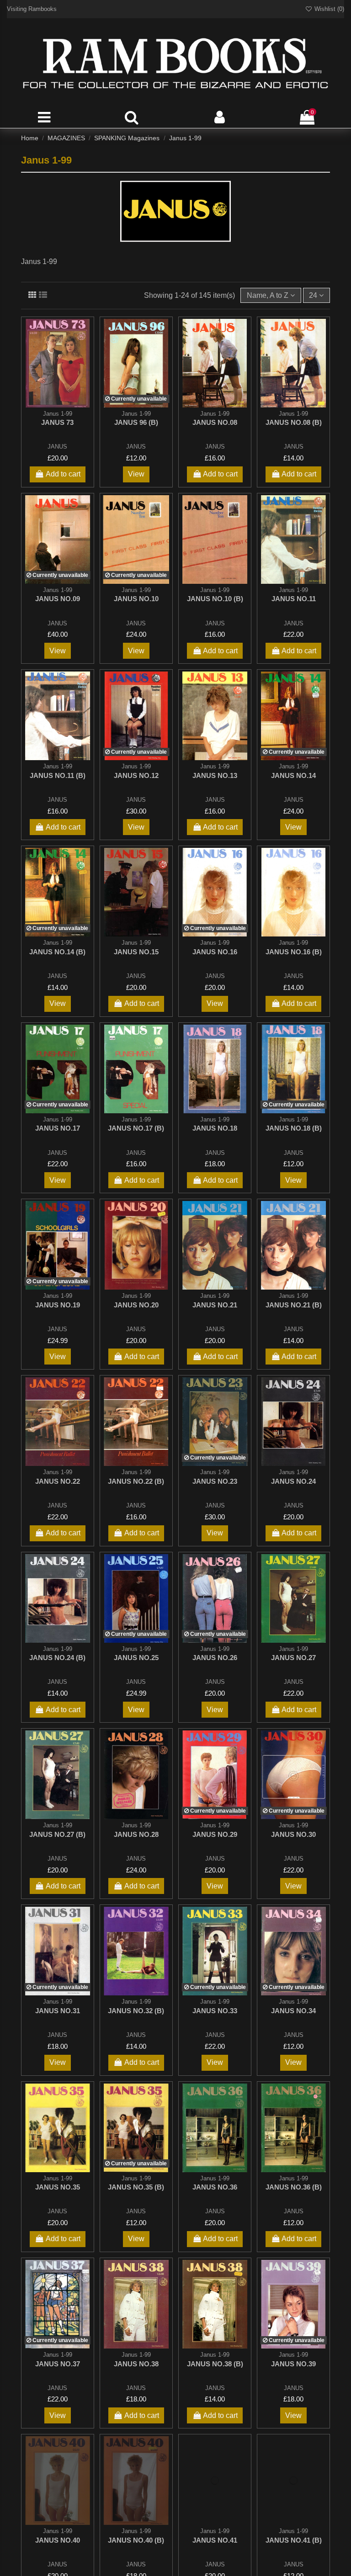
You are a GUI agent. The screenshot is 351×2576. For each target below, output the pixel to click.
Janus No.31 (58, 2011)
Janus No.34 (293, 2011)
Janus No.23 (215, 1481)
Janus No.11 (294, 599)
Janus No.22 (58, 1481)
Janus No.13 (215, 775)
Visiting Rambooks (32, 9)
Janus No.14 (293, 775)
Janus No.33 (215, 2011)
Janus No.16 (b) (294, 952)
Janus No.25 (136, 1658)
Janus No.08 (215, 422)
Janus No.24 (293, 1481)
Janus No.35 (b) (136, 2187)
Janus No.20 (136, 1305)
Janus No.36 (215, 2187)
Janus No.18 (215, 1128)
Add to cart (63, 474)
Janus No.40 (58, 2540)
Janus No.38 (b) (215, 2364)
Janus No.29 (215, 1834)
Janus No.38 (136, 2364)
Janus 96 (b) (136, 422)
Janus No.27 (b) (57, 1834)
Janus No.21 (215, 1305)
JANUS (57, 447)
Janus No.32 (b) (136, 2011)
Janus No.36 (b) (294, 2187)
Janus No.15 (136, 952)
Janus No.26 (215, 1658)
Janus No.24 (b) (57, 1658)
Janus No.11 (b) (58, 775)
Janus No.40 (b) (136, 2540)
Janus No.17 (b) (136, 1128)
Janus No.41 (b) (294, 2540)
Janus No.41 (215, 2540)
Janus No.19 (58, 1305)
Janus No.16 (215, 952)
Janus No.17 (58, 1128)
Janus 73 (57, 422)
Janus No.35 (58, 2187)
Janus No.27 (293, 1658)
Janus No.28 (136, 1834)
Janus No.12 (136, 775)
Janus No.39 (293, 2364)
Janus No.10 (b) (215, 599)
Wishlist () (328, 9)
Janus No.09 (58, 599)
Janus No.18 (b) (294, 1128)
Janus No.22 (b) (136, 1481)
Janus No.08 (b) (294, 422)
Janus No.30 (293, 1834)
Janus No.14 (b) (57, 952)
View (136, 474)
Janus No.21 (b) (294, 1305)
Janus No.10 (136, 599)
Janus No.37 (58, 2364)
